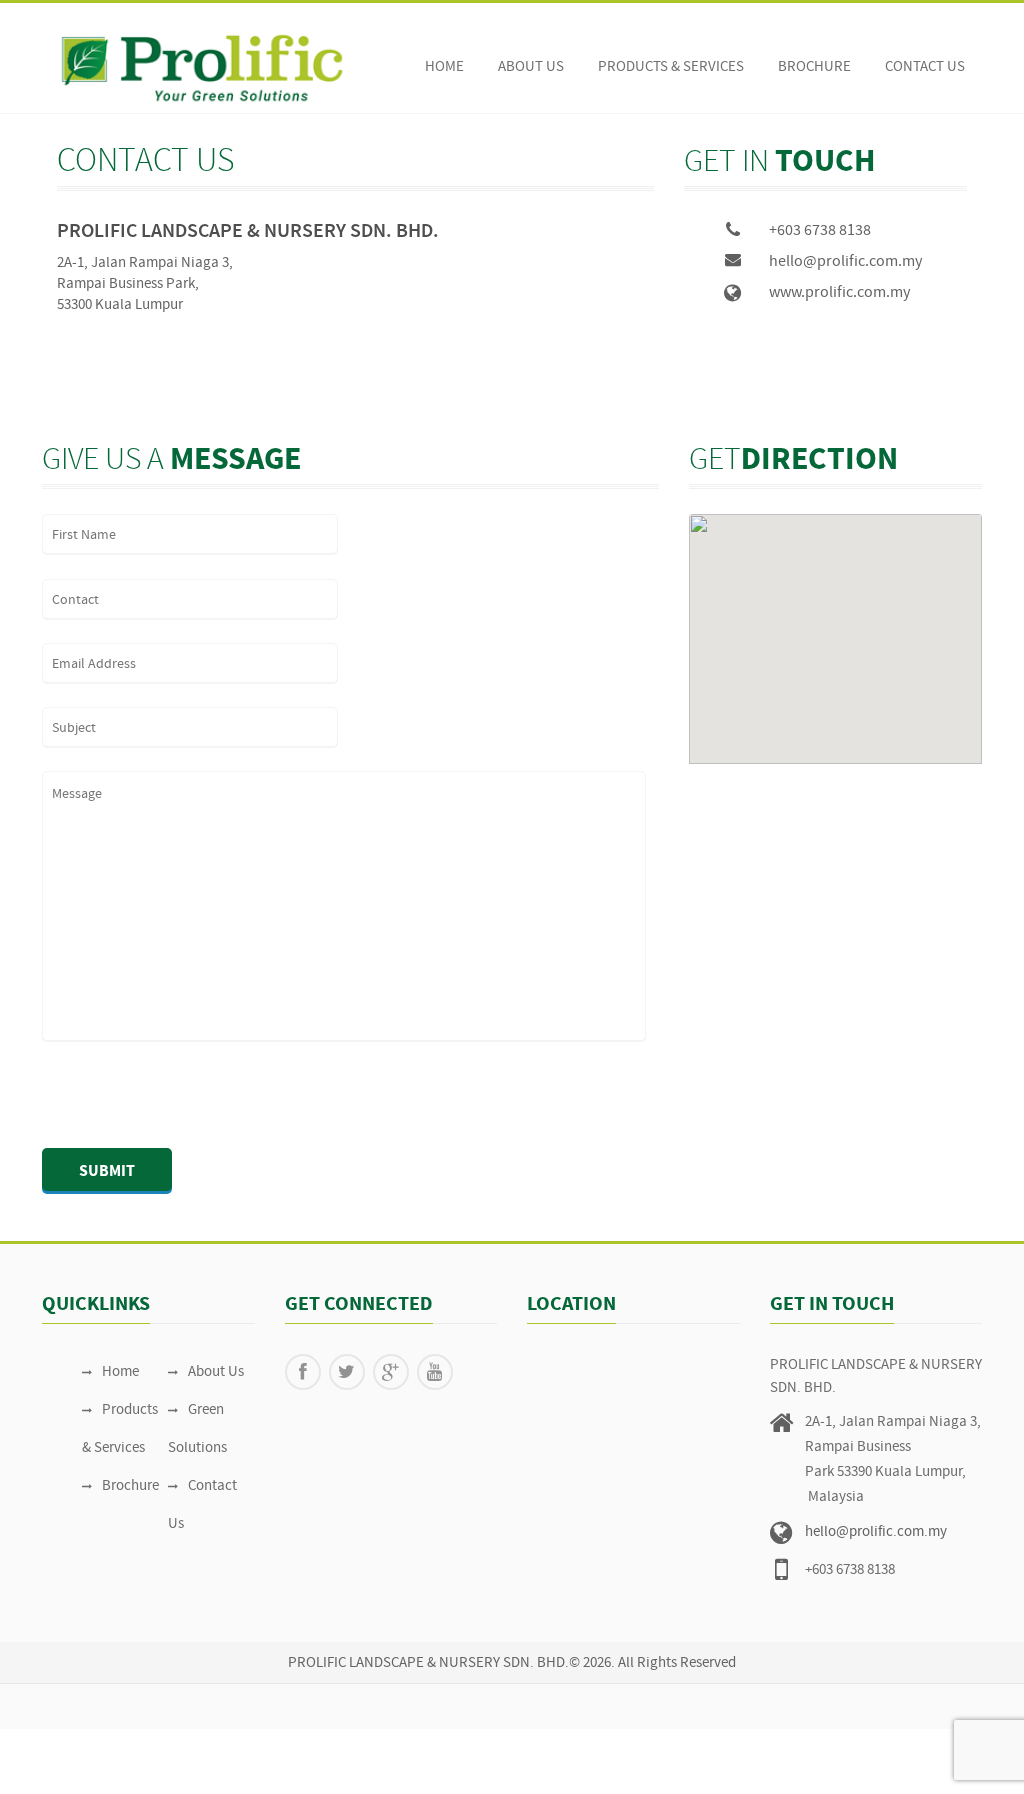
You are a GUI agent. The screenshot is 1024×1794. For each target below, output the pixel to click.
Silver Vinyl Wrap (52, 1782)
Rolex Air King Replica (386, 1739)
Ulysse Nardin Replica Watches (708, 1739)
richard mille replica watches (90, 1739)
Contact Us (925, 67)
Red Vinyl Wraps (864, 1761)
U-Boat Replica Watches (533, 1739)
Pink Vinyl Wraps (969, 1761)
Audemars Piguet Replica (320, 1295)
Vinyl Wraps (245, 1782)
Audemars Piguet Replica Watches (133, 1295)
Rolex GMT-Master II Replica (444, 1761)
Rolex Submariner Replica (130, 1761)
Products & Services (671, 67)
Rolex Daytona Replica (284, 1761)
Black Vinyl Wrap (758, 1761)
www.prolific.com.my (839, 293)
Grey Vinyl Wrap (157, 1782)
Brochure (814, 67)
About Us (531, 67)
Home (444, 67)
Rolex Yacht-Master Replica (618, 1761)
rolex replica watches (249, 1739)
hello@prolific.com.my (845, 262)
